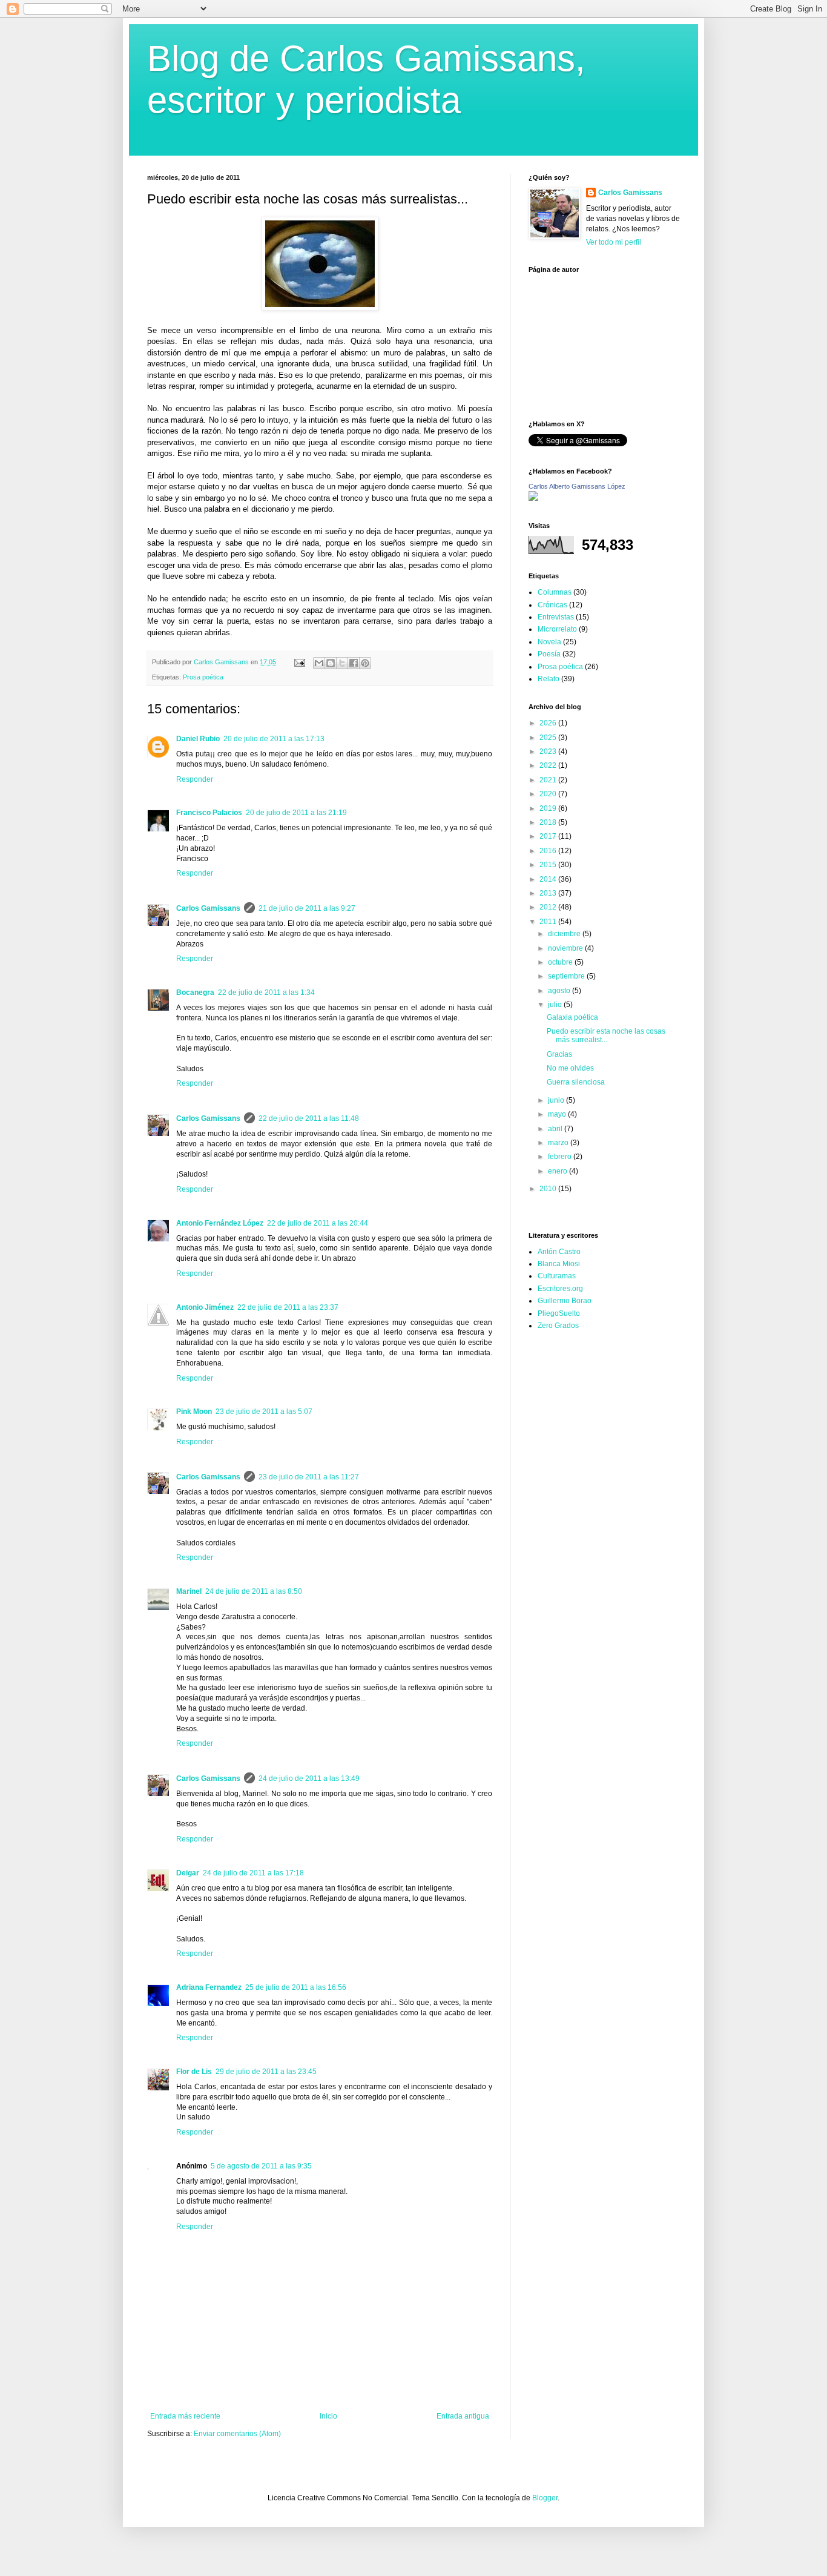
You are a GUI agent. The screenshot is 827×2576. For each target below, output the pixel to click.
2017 (549, 836)
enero (558, 1171)
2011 (549, 922)
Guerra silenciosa (576, 1082)
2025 (549, 738)
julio (556, 1005)
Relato (549, 679)
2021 (549, 780)
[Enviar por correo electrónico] (319, 663)
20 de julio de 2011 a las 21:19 (296, 813)
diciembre (565, 934)
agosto (560, 991)
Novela (549, 642)
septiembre (567, 976)
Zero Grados (558, 1326)
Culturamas (557, 1276)
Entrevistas (556, 617)
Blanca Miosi (559, 1264)
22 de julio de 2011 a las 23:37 (288, 1307)
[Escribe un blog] (331, 663)
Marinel (189, 1591)
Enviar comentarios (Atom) (237, 2434)
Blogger (545, 2498)
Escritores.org (560, 1289)
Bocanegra (195, 992)
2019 (549, 808)
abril (556, 1129)
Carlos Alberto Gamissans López (577, 486)
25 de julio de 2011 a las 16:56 (296, 1987)
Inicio (328, 2416)
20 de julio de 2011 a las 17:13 (274, 739)
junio (557, 1100)
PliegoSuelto (559, 1313)
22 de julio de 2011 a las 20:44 (318, 1223)
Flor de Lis (194, 2072)
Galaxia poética (572, 1017)
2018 (549, 822)
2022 (549, 765)
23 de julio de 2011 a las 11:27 (309, 1477)
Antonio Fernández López (220, 1223)
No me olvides (570, 1068)
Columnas (555, 592)
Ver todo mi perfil (614, 242)
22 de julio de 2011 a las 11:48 (309, 1118)
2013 (549, 893)
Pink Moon (194, 1412)
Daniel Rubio (198, 739)
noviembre (566, 948)
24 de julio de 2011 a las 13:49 (309, 1778)
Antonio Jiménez (205, 1307)
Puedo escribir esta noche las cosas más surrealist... (606, 1035)
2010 (549, 1189)
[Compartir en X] (342, 663)
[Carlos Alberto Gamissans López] (533, 498)
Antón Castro (559, 1252)
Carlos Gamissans (208, 908)
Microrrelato (557, 629)
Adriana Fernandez (209, 1987)
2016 (549, 851)
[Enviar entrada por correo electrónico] (299, 662)
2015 (549, 865)
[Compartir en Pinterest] (365, 663)
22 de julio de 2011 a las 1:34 (266, 992)
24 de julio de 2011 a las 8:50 (254, 1591)
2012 (549, 907)
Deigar (188, 1873)
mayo (558, 1114)
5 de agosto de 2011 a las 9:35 (261, 2166)
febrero (561, 1157)
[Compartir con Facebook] (354, 663)
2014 (549, 879)
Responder (195, 779)
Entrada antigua (463, 2416)
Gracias (559, 1054)
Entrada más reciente (185, 2416)
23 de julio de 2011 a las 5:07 (264, 1412)
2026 (549, 723)
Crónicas (552, 605)
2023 (549, 751)
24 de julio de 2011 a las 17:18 (253, 1873)
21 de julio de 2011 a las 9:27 (307, 908)
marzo (559, 1143)
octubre (561, 962)
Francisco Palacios (209, 813)
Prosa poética (203, 677)
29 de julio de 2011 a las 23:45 (266, 2072)
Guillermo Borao (565, 1301)
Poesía (549, 654)
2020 (549, 794)
